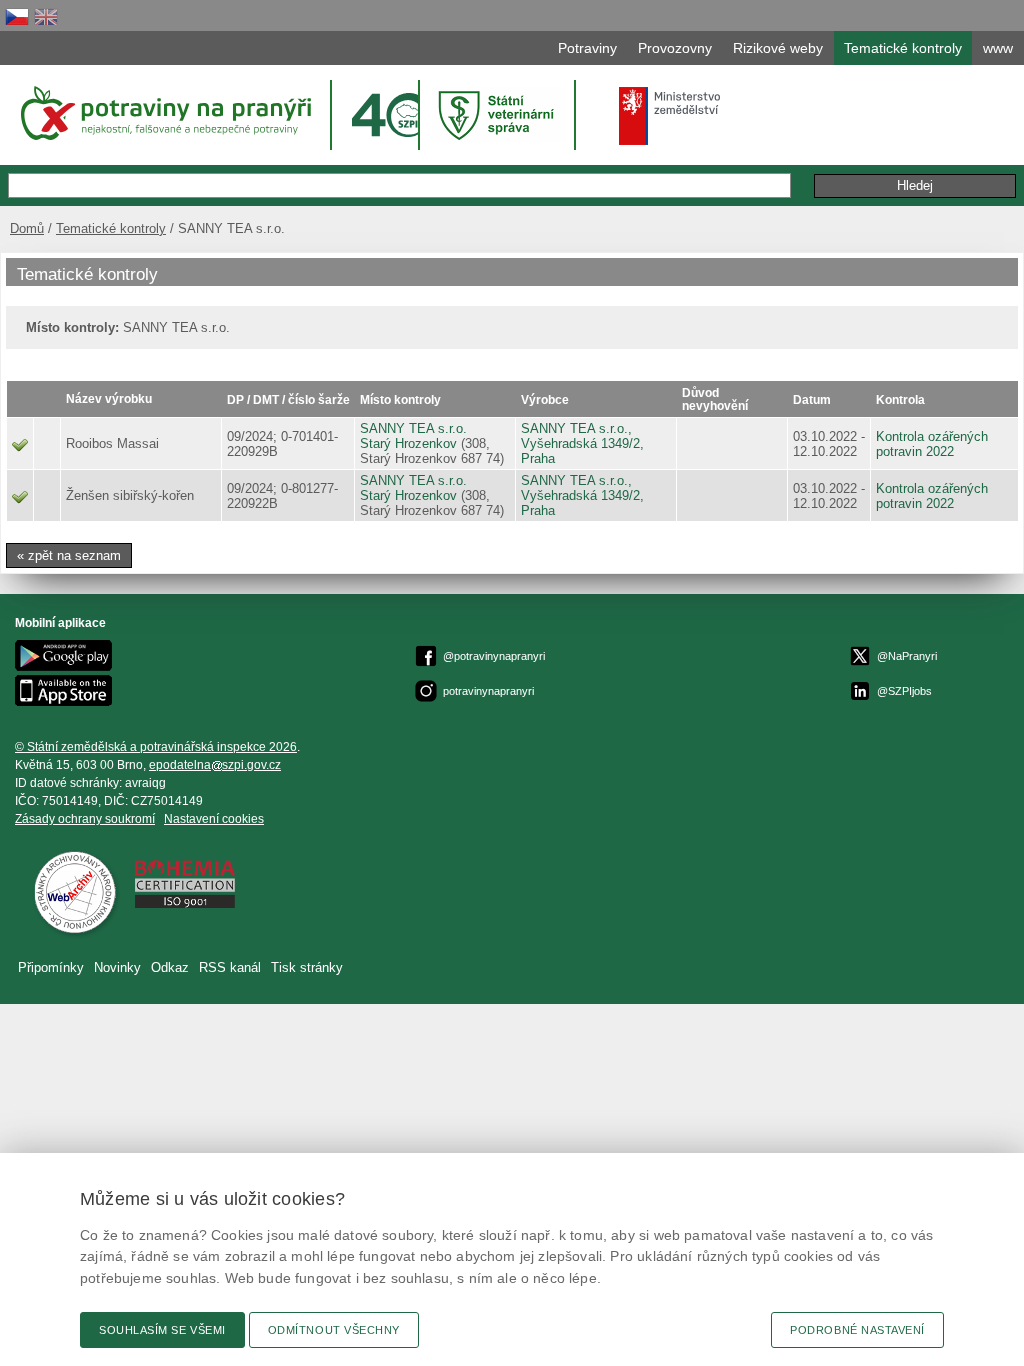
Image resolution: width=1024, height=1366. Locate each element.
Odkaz (170, 967)
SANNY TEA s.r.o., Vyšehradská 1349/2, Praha (582, 443)
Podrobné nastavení (857, 1330)
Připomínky (51, 967)
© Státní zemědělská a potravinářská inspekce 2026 (156, 747)
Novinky (117, 967)
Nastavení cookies (214, 819)
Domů (27, 228)
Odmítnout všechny (334, 1330)
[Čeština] (17, 16)
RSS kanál (230, 967)
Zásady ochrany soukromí (85, 819)
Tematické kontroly (111, 228)
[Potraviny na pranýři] (164, 113)
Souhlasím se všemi (162, 1330)
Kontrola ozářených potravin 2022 (932, 444)
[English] (46, 16)
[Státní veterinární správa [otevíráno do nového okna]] (499, 114)
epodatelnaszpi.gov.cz (215, 765)
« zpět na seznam (69, 555)
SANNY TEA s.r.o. (413, 428)
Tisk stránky (307, 967)
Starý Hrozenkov (408, 443)
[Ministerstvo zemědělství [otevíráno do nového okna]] (670, 116)
